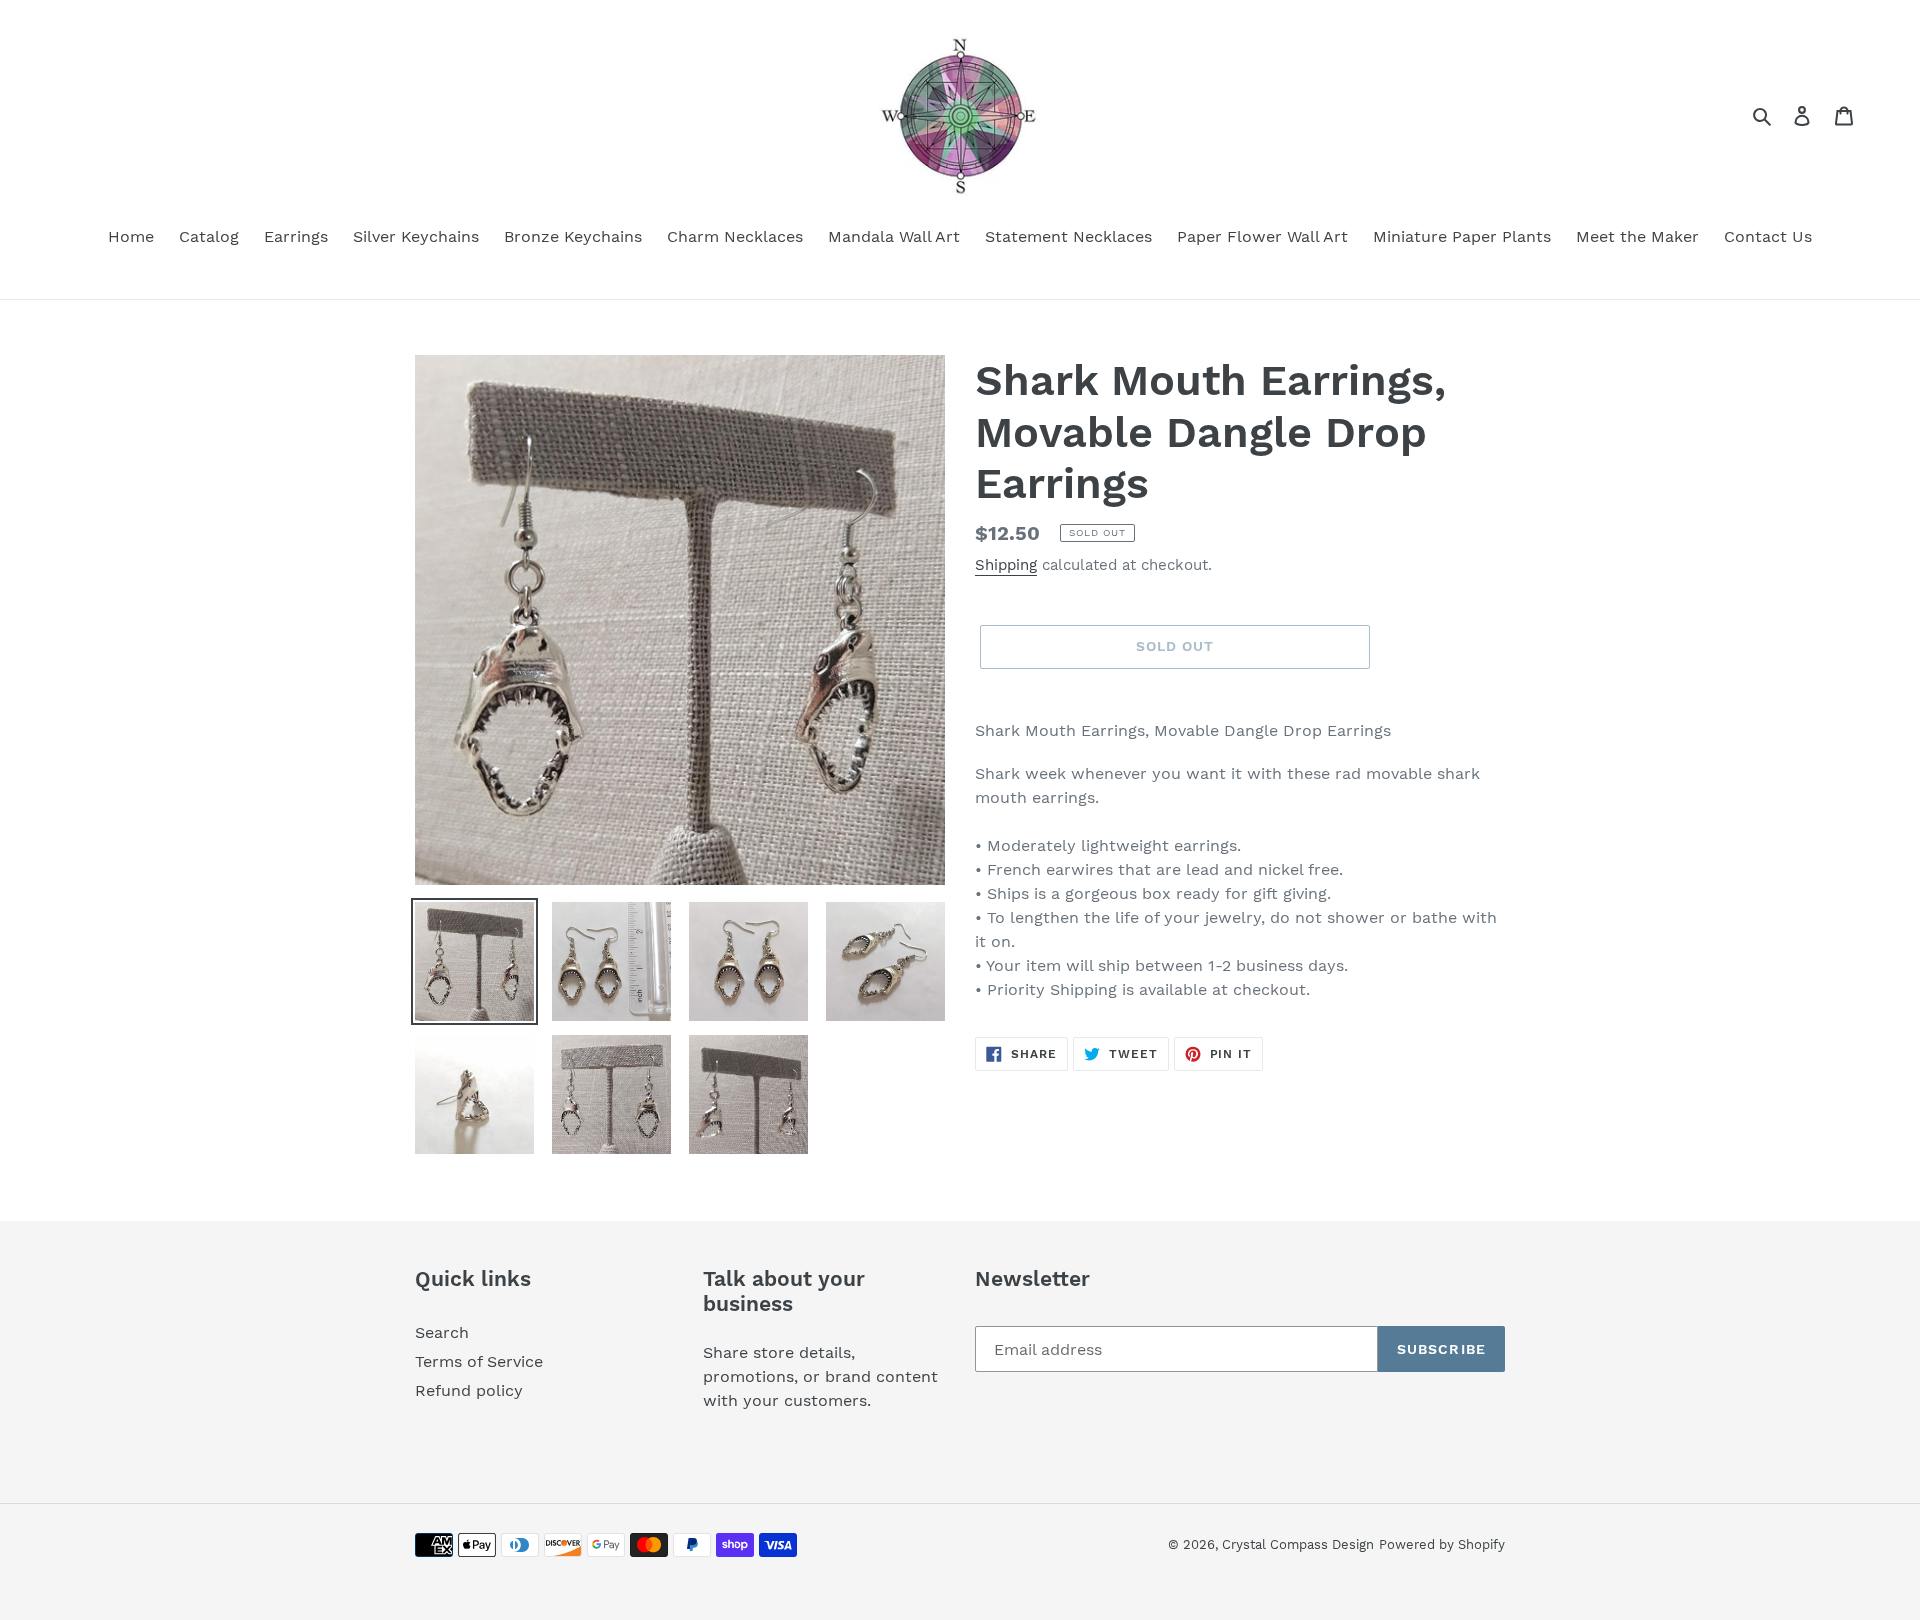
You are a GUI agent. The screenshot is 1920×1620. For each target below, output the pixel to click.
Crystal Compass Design (1298, 1544)
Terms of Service (479, 1361)
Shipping (1006, 565)
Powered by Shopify (1442, 1544)
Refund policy (469, 1390)
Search (442, 1332)
